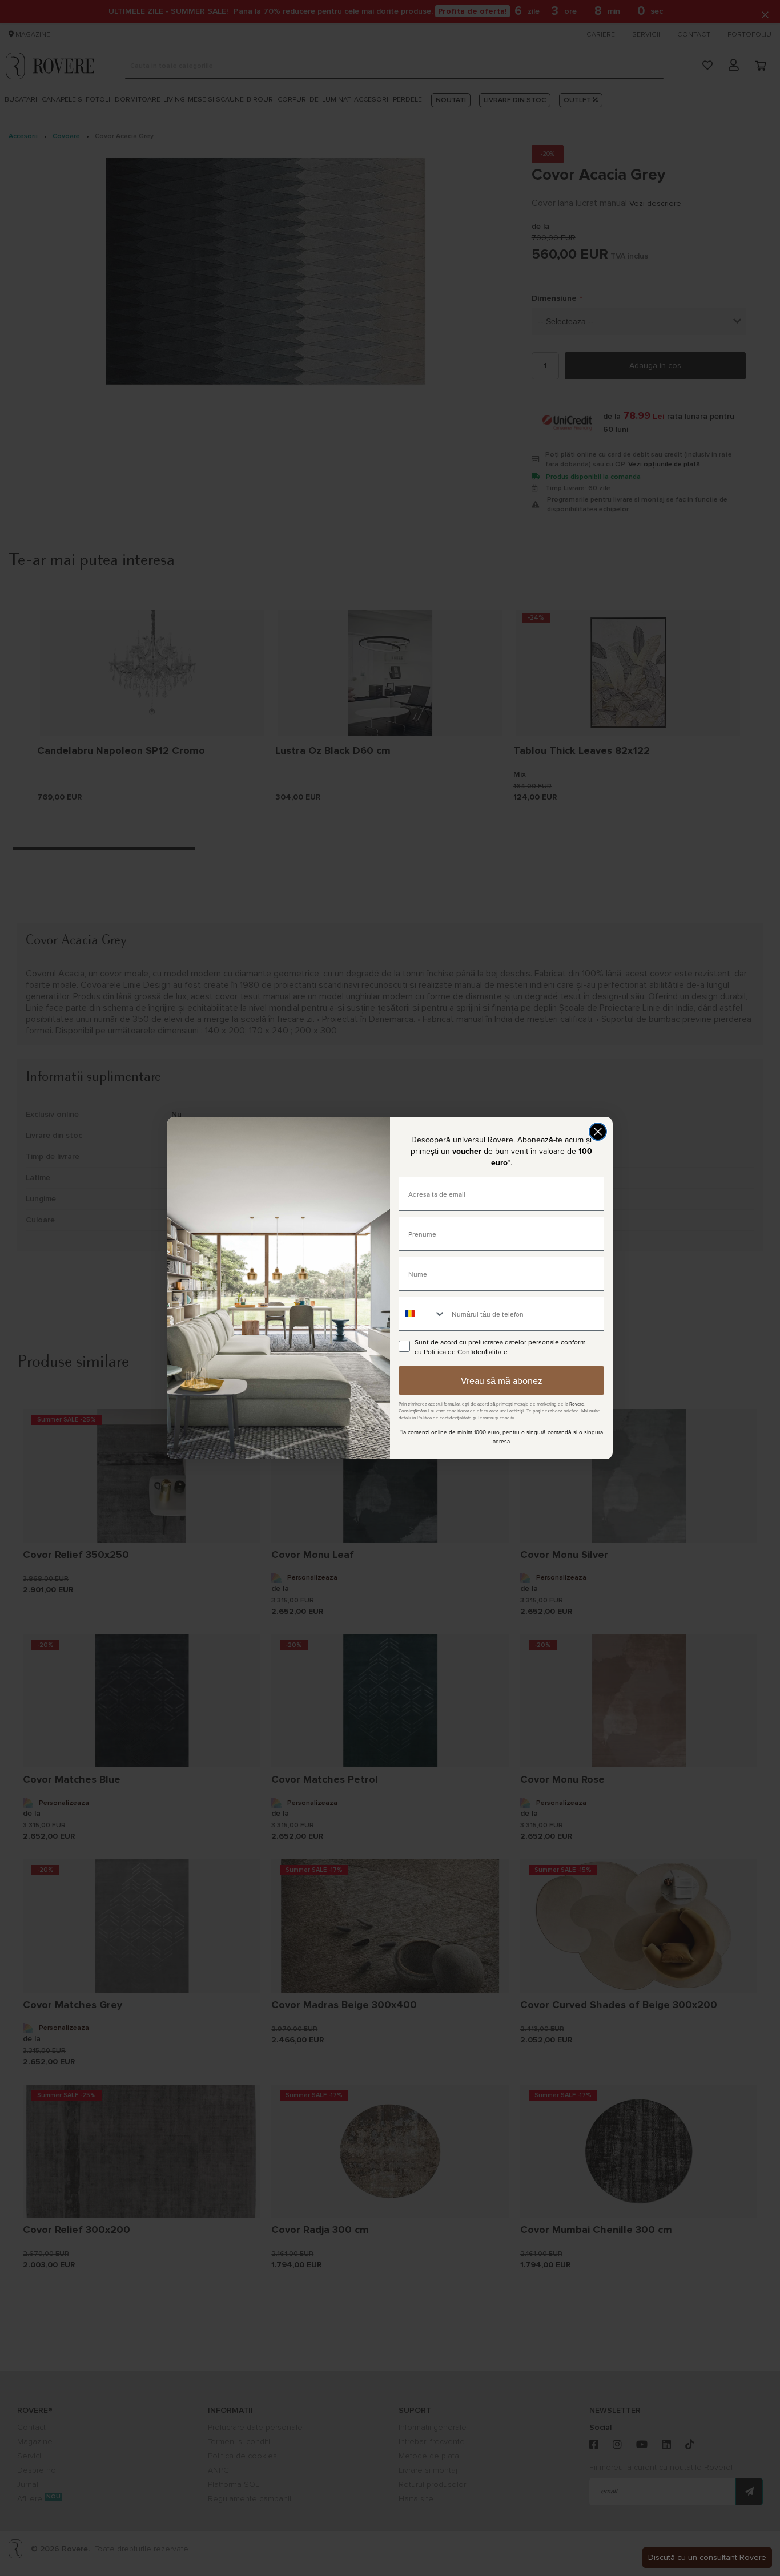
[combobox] (423, 1314)
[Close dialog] (598, 1132)
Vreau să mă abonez (502, 1380)
